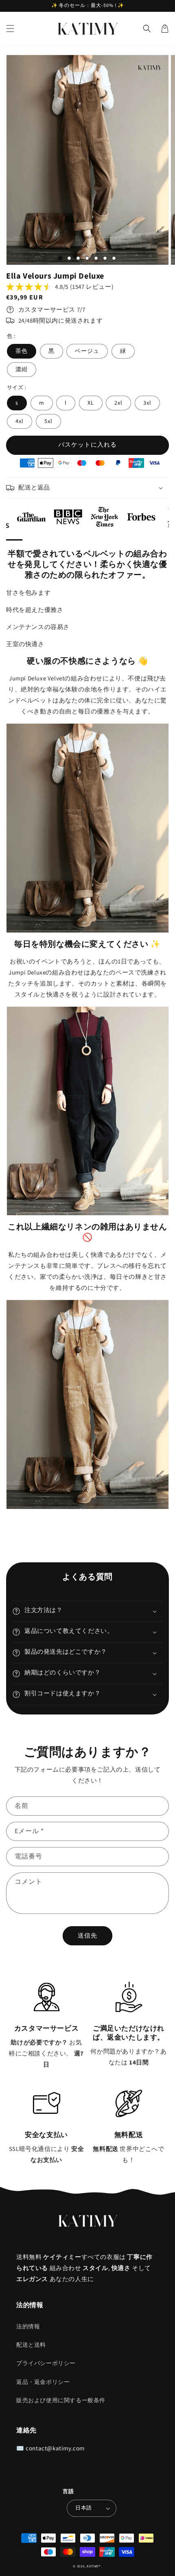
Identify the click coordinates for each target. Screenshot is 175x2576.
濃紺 (22, 370)
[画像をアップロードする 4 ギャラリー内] (87, 258)
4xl (20, 421)
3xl (147, 403)
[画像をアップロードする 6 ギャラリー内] (105, 258)
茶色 (22, 351)
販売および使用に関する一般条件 (61, 2401)
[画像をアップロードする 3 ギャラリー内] (78, 258)
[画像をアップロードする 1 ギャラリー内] (60, 258)
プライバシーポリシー (46, 2363)
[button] (10, 29)
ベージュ (87, 351)
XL (91, 403)
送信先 (87, 1936)
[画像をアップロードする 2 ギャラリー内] (69, 258)
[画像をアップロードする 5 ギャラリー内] (96, 258)
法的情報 (28, 2327)
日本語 (83, 2508)
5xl (48, 421)
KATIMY (93, 2566)
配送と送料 (31, 2345)
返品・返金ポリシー (43, 2382)
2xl (118, 403)
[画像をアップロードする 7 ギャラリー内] (114, 258)
